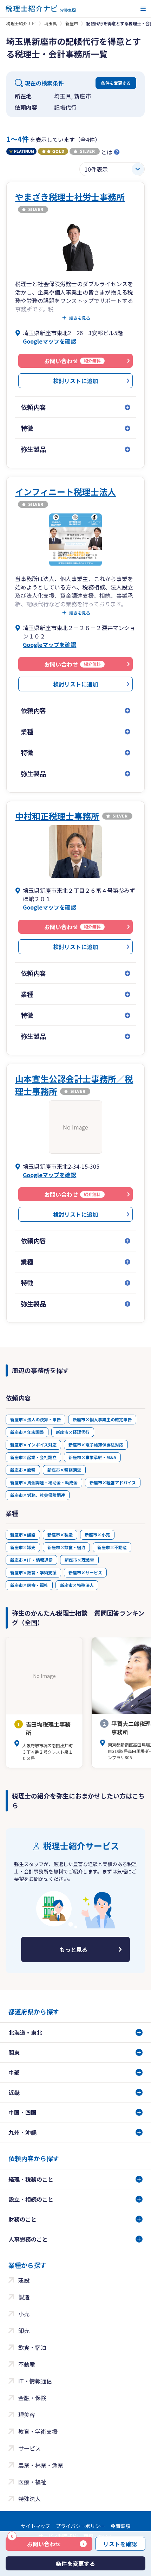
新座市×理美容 (79, 1560)
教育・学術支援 (38, 2431)
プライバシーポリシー (80, 2526)
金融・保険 (32, 2398)
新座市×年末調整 (27, 1432)
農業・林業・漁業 (41, 2465)
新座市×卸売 (23, 1547)
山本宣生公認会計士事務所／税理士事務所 (74, 1085)
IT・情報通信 (35, 2381)
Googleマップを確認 (50, 341)
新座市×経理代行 (73, 1432)
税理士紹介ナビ (21, 23)
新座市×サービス (85, 1572)
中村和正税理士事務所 (57, 816)
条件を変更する (116, 83)
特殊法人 (29, 2499)
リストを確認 (120, 2544)
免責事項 (120, 2526)
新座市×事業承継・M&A (92, 1457)
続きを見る (80, 318)
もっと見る (73, 1949)
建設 (24, 2280)
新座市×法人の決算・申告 (35, 1419)
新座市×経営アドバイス (113, 1482)
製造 (24, 2297)
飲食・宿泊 (32, 2347)
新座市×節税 (23, 1470)
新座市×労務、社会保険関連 (38, 1495)
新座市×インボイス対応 (33, 1445)
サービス (29, 2448)
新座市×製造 (60, 1535)
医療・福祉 (32, 2482)
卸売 (24, 2330)
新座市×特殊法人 (77, 1585)
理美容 (27, 2415)
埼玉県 (51, 23)
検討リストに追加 (75, 381)
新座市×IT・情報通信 (31, 1560)
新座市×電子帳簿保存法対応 (96, 1445)
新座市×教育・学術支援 (33, 1572)
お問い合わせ (36, 2542)
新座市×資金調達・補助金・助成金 (44, 1482)
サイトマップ (35, 2526)
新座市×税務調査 (64, 1470)
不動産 (27, 2364)
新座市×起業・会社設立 (33, 1457)
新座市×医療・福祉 (29, 1585)
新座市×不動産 (112, 1547)
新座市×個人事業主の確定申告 (102, 1419)
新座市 (72, 23)
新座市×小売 (97, 1535)
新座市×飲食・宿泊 (66, 1547)
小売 (24, 2314)
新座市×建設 (23, 1535)
